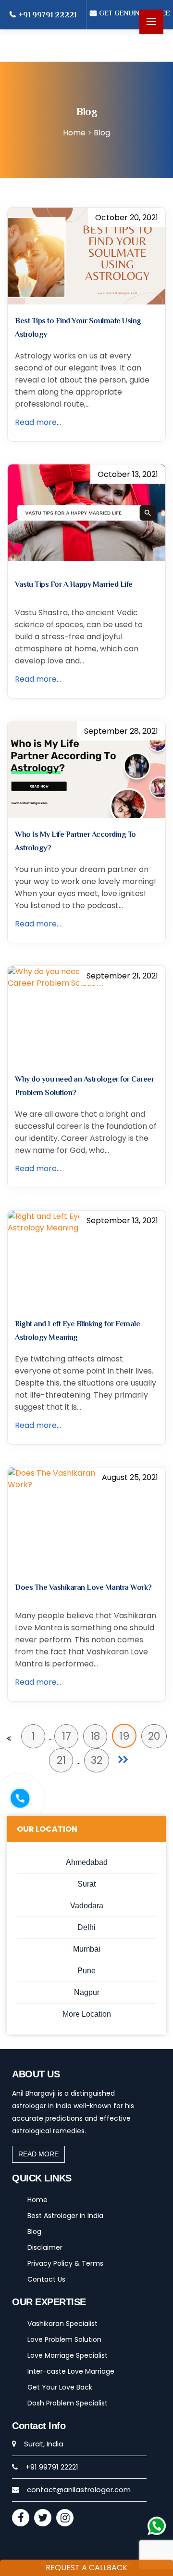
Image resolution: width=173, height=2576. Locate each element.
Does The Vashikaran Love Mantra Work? (83, 1587)
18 (95, 1736)
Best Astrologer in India (65, 2216)
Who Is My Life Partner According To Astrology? (75, 841)
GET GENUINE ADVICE (135, 13)
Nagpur (87, 1992)
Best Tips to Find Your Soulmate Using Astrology (78, 328)
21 (61, 1760)
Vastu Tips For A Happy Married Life (74, 584)
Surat (86, 1884)
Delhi (86, 1927)
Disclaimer (45, 2247)
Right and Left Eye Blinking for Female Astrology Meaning (77, 1331)
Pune (86, 1971)
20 (154, 1736)
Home (37, 2200)
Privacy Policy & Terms (65, 2263)
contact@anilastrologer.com (79, 2490)
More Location (87, 2014)
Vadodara (87, 1906)
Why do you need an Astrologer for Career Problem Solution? (84, 1086)
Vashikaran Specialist (62, 2324)
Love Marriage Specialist (68, 2355)
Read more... (38, 422)
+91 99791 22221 (47, 15)
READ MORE (38, 2154)
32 (97, 1760)
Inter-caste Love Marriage (71, 2371)
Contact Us (46, 2279)
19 (124, 1736)
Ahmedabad (87, 1862)
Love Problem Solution (64, 2339)
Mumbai (87, 1949)
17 (67, 1736)
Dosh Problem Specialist (68, 2403)
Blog (34, 2232)
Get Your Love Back (60, 2387)
